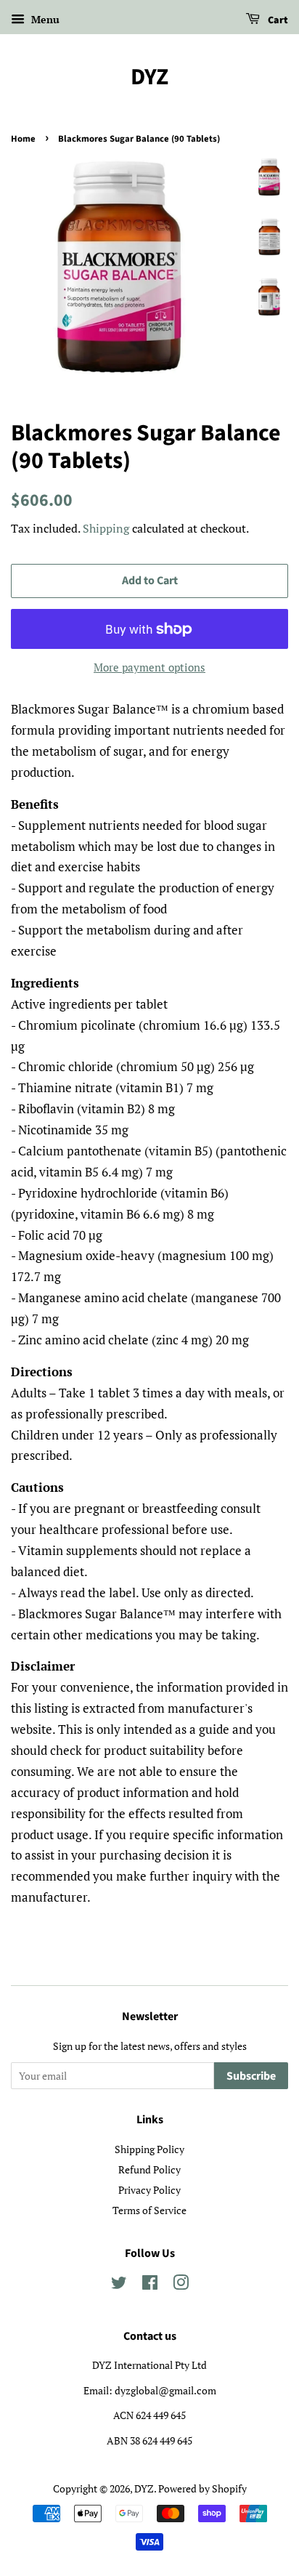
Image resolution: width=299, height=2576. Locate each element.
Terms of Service (149, 2210)
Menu (44, 19)
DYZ (149, 77)
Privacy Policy (149, 2190)
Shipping (106, 528)
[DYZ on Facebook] (150, 2285)
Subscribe (251, 2076)
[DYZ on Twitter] (119, 2285)
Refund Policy (149, 2169)
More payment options (149, 667)
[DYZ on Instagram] (181, 2285)
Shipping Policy (149, 2149)
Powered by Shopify (202, 2488)
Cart (277, 20)
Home (23, 139)
